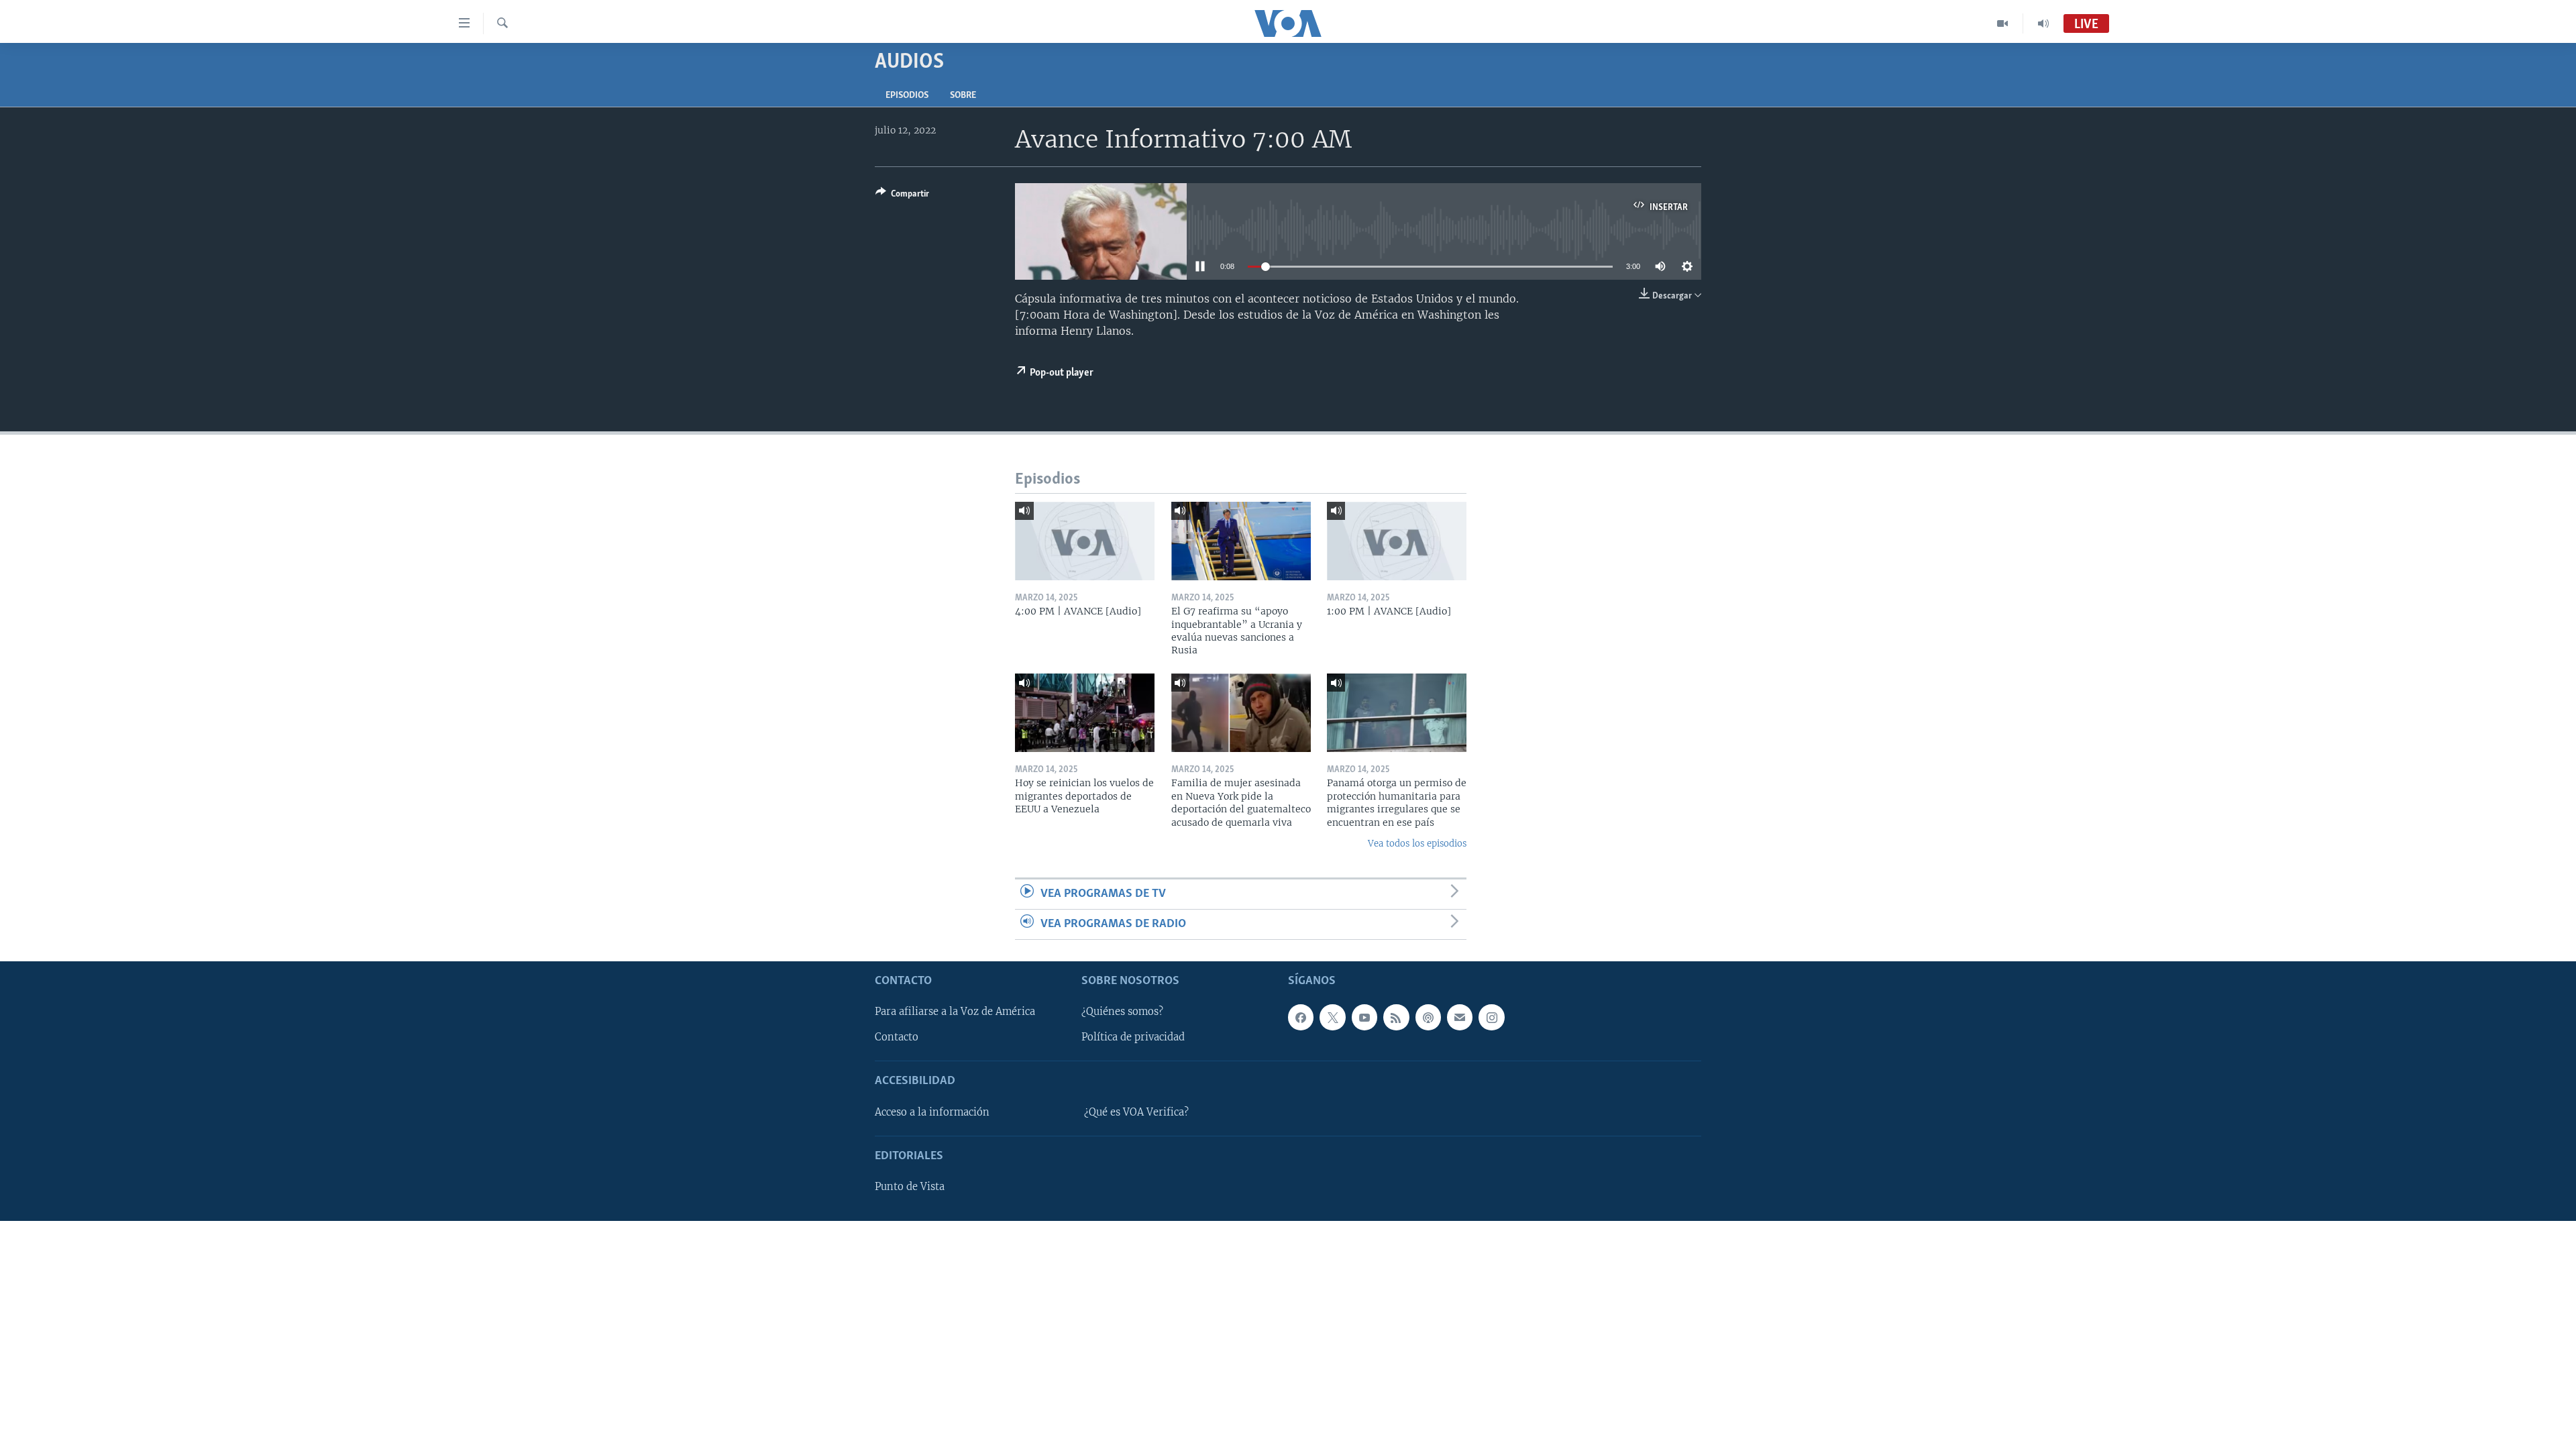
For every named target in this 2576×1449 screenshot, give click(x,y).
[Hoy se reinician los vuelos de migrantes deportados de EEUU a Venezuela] (1085, 713)
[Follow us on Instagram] (1491, 1018)
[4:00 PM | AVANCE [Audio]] (1085, 541)
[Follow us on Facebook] (1301, 1018)
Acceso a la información (932, 1112)
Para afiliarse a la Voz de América (955, 1012)
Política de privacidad (1133, 1038)
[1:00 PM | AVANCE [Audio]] (1397, 541)
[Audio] (2043, 23)
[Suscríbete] (1460, 1018)
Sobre (963, 96)
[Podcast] (1428, 1018)
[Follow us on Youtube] (1364, 1018)
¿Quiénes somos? (1122, 1012)
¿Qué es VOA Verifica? (1136, 1112)
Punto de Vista (910, 1187)
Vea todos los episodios (1417, 844)
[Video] (2003, 23)
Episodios (907, 96)
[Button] (902, 196)
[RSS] (1396, 1018)
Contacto (897, 1038)
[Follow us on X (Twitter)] (1332, 1018)
